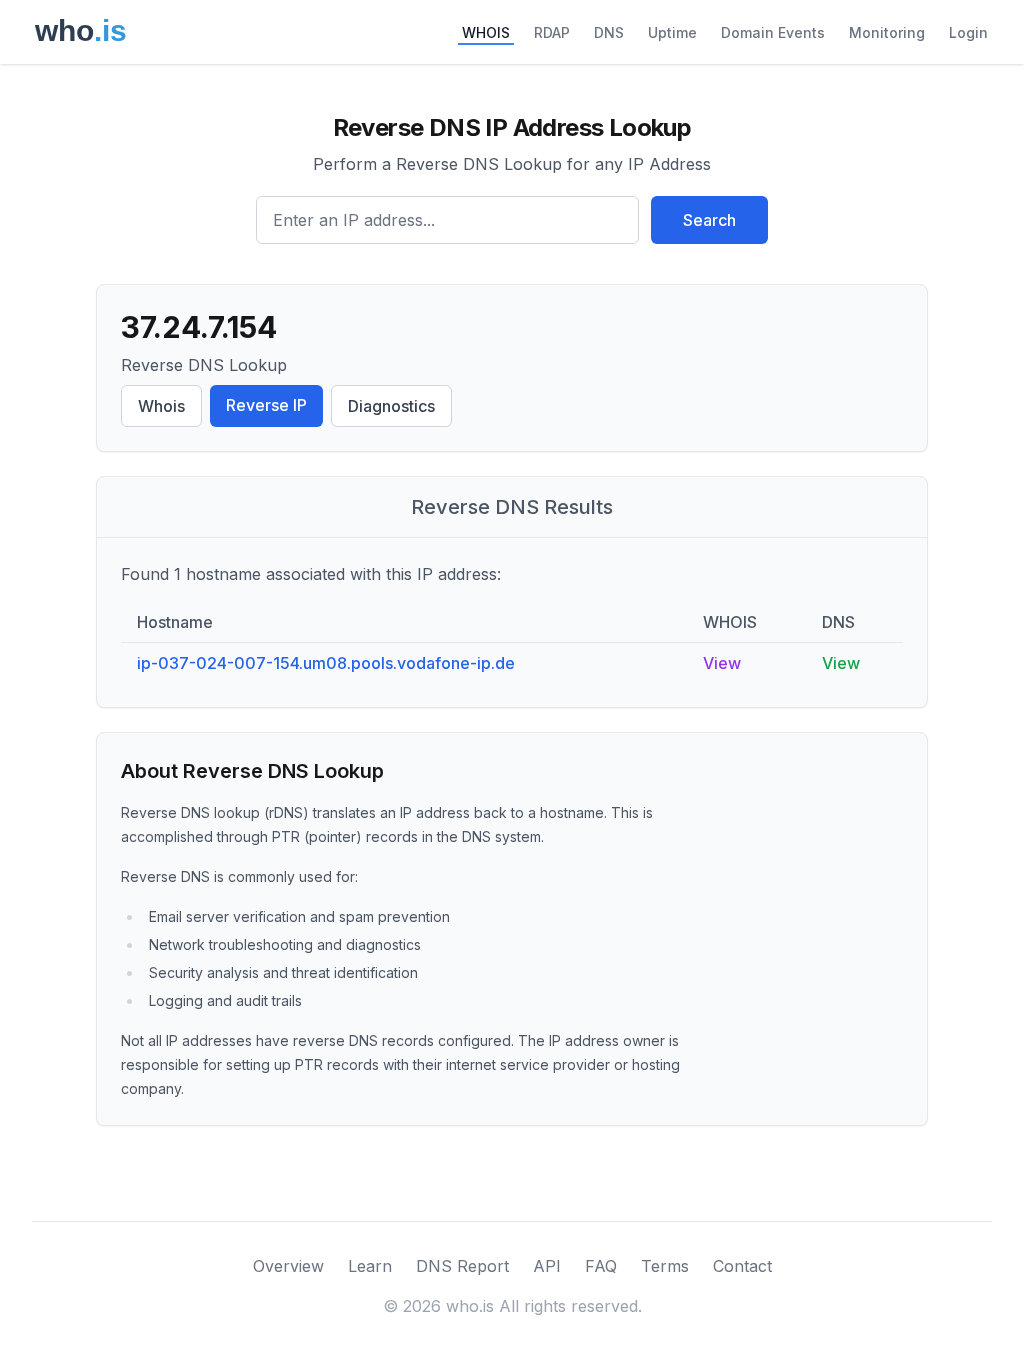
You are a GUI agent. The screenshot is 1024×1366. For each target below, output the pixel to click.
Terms (665, 1266)
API (547, 1266)
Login (968, 32)
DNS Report (462, 1266)
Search (709, 220)
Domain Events (773, 32)
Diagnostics (391, 406)
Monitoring (887, 32)
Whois (161, 406)
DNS (609, 32)
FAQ (601, 1266)
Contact (742, 1266)
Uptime (672, 32)
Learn (370, 1266)
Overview (288, 1266)
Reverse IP (266, 405)
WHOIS (486, 32)
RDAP (552, 32)
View (722, 663)
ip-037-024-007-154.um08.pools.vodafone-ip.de (326, 663)
